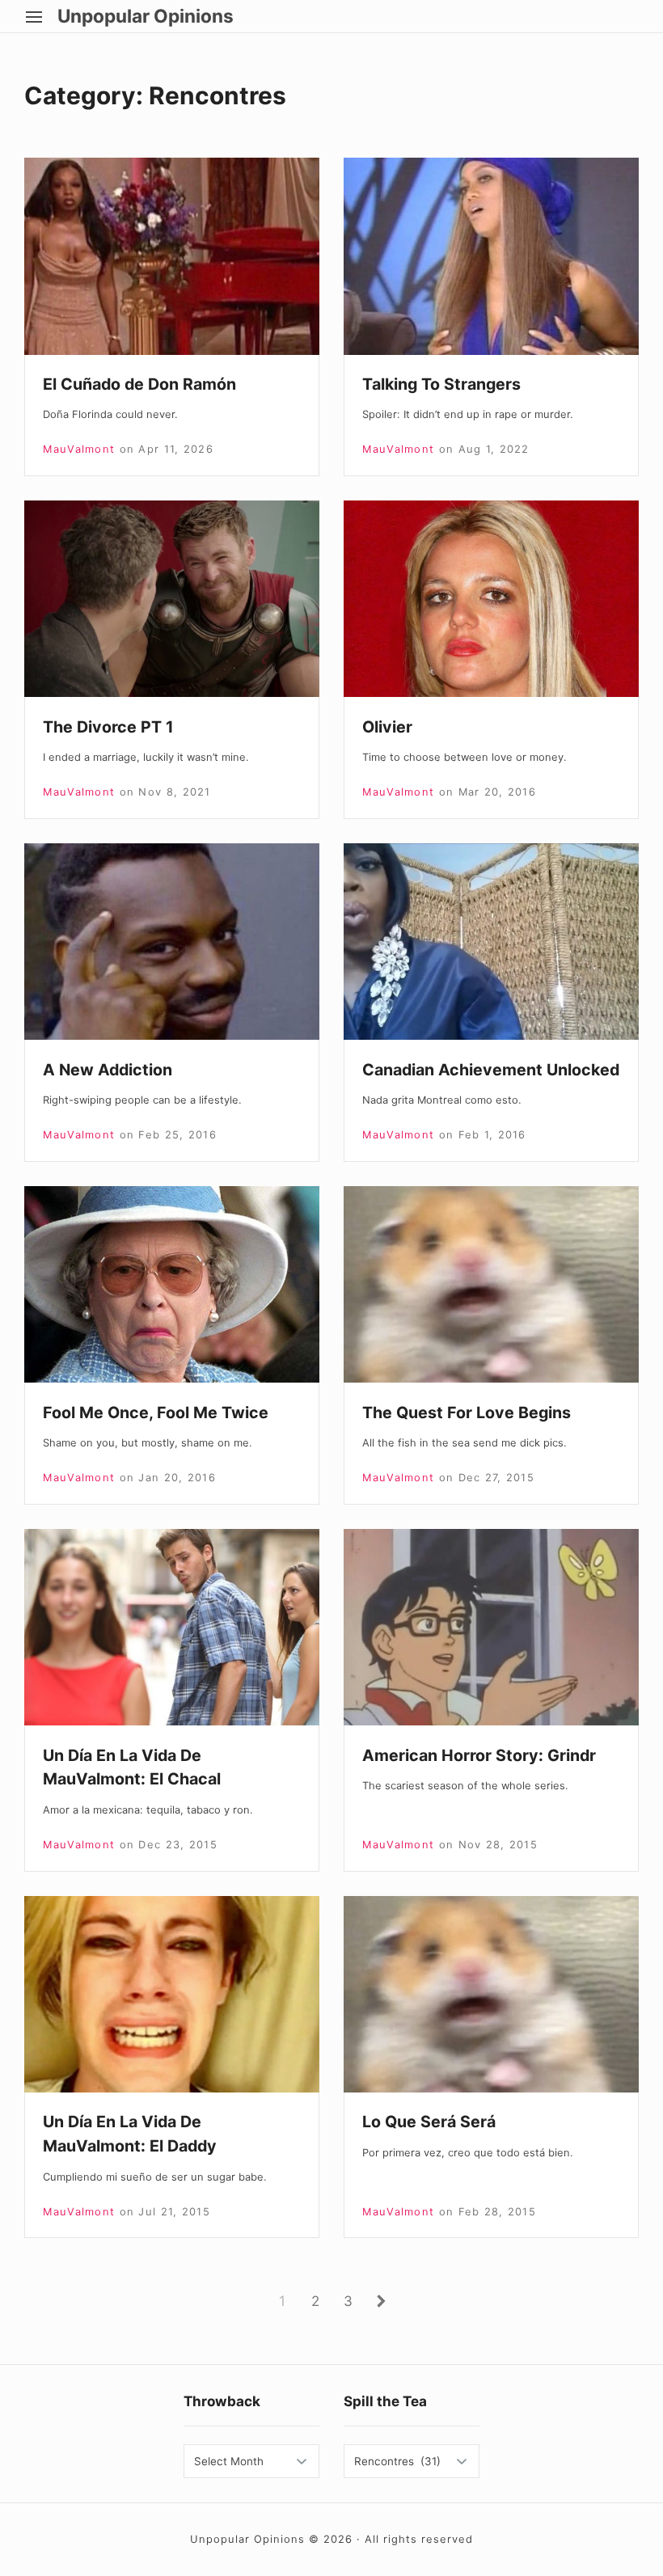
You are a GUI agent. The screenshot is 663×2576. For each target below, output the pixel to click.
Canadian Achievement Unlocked (491, 1070)
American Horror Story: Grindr (479, 1755)
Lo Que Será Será (429, 2122)
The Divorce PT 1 (108, 727)
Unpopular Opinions (146, 17)
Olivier (387, 727)
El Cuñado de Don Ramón (139, 384)
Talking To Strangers (441, 384)
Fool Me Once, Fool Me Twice (156, 1413)
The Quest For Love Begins (467, 1413)
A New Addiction (108, 1070)
